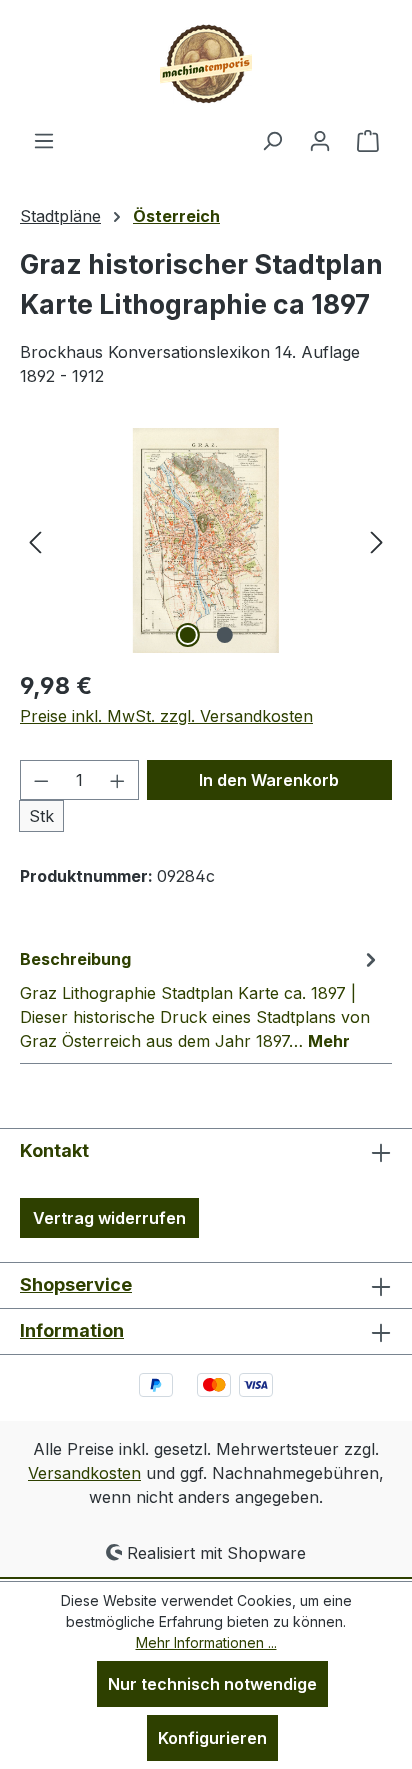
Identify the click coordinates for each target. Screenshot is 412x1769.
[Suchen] (272, 140)
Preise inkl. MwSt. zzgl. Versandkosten (166, 716)
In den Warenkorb (269, 780)
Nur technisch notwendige (212, 1684)
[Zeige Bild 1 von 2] (187, 635)
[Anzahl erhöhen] (118, 780)
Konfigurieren (212, 1738)
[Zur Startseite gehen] (206, 64)
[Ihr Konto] (320, 140)
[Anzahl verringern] (41, 780)
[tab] (201, 999)
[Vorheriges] (35, 540)
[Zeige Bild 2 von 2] (224, 635)
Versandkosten (84, 1473)
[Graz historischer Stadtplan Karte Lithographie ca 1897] (205, 540)
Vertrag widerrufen (109, 1218)
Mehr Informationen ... (206, 1642)
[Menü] (44, 140)
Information (72, 1330)
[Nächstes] (377, 540)
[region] (206, 540)
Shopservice (76, 1284)
